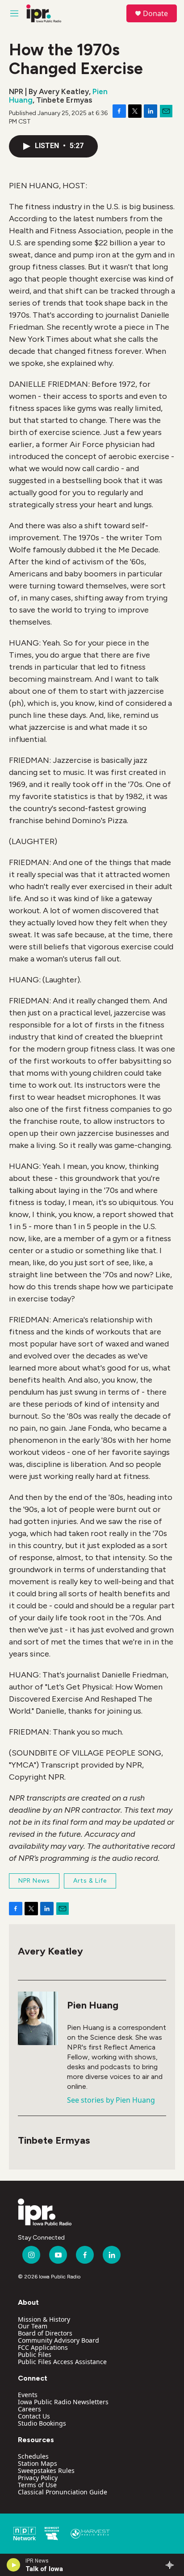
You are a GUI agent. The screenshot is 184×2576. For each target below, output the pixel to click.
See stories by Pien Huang (111, 2100)
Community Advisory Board (59, 2340)
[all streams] (172, 2565)
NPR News (34, 1881)
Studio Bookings (42, 2423)
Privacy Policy (38, 2478)
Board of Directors (45, 2333)
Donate (155, 13)
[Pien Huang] (38, 2018)
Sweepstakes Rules (46, 2470)
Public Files (35, 2354)
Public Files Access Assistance (62, 2362)
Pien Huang (93, 2005)
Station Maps (38, 2463)
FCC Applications (43, 2347)
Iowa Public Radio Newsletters (63, 2402)
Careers (29, 2409)
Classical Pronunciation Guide (63, 2492)
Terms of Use (37, 2485)
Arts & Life (90, 1881)
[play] (14, 2565)
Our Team (33, 2326)
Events (28, 2395)
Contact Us (34, 2416)
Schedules (33, 2456)
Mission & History (44, 2319)
